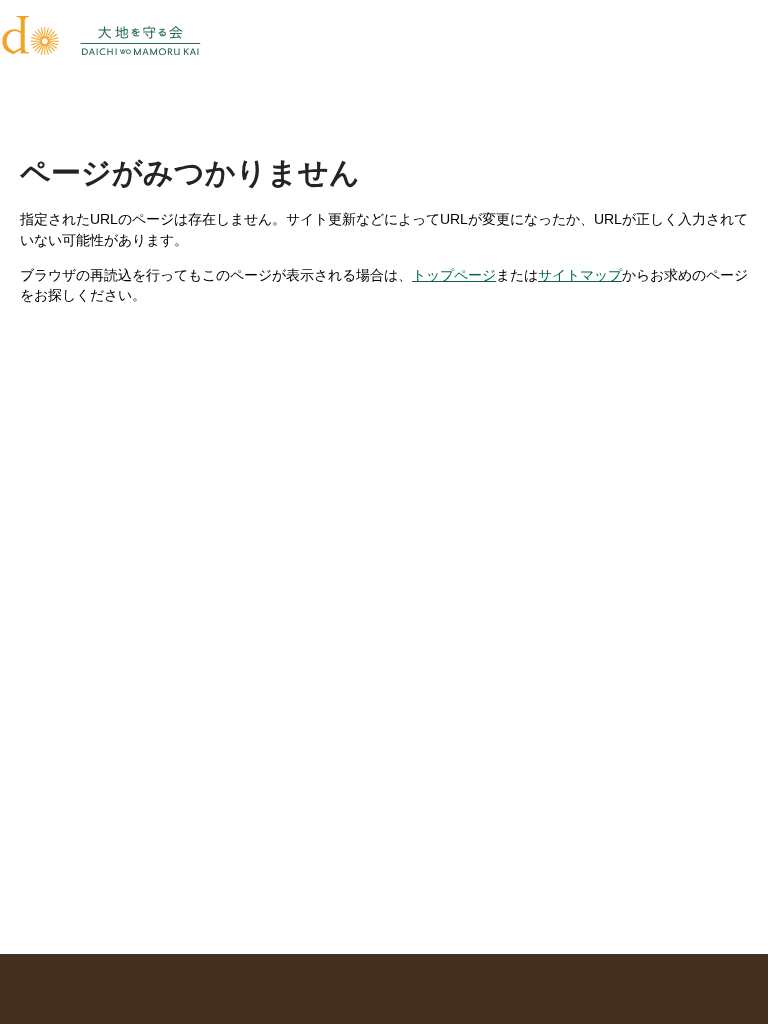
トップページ (454, 275)
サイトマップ (580, 275)
